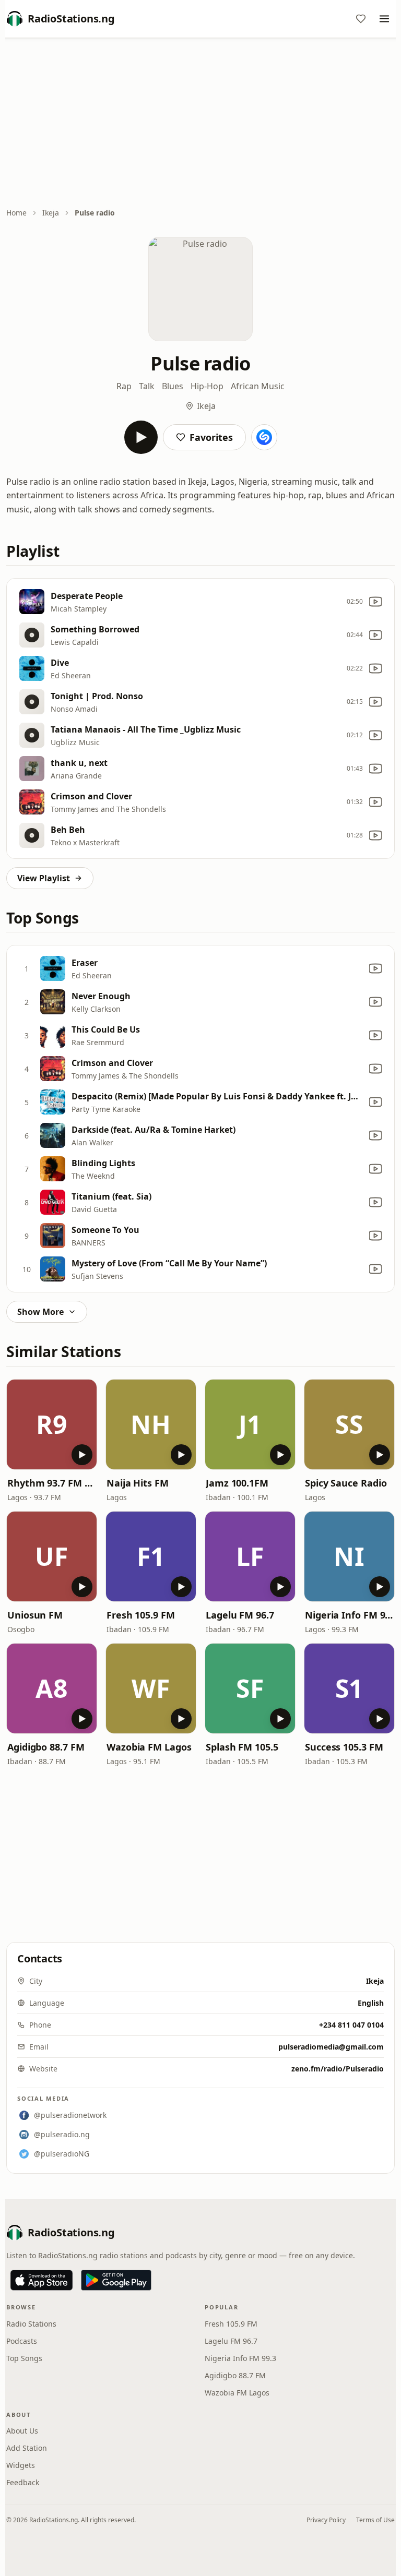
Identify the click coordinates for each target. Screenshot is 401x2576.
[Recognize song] (264, 437)
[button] (52, 1424)
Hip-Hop (207, 386)
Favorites (211, 437)
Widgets (21, 2465)
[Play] (141, 437)
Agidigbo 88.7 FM (46, 1747)
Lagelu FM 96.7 (240, 1615)
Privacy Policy (326, 2520)
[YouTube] (375, 602)
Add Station (27, 2448)
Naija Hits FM (138, 1483)
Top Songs (24, 2358)
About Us (22, 2431)
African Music (258, 386)
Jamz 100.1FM (237, 1483)
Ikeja (51, 213)
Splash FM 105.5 (242, 1747)
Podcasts (22, 2341)
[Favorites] (361, 19)
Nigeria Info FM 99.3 (349, 1615)
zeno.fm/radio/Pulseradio (338, 2069)
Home (16, 213)
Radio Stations (31, 2324)
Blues (173, 386)
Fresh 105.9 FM (141, 1615)
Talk (147, 386)
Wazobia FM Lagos (149, 1747)
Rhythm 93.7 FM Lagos (52, 1483)
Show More (40, 1312)
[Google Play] (116, 2280)
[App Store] (42, 2280)
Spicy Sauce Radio (346, 1483)
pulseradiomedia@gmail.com (331, 2047)
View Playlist (44, 878)
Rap (124, 386)
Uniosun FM (35, 1615)
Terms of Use (375, 2520)
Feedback (23, 2482)
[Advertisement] (200, 124)
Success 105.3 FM (344, 1747)
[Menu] (384, 19)
